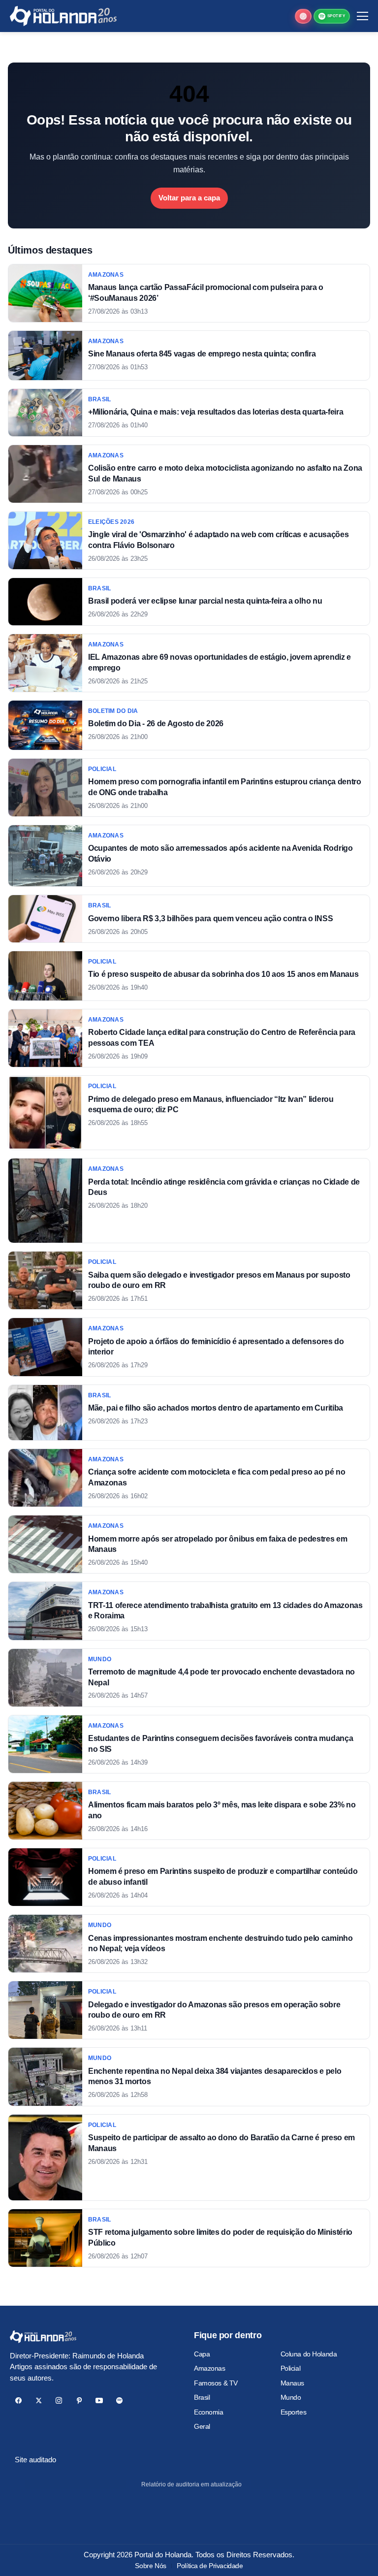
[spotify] (119, 2400)
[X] (39, 2400)
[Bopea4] (63, 16)
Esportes (294, 2412)
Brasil (202, 2397)
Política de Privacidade (210, 2566)
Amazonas (210, 2368)
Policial (291, 2368)
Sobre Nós (150, 2566)
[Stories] (303, 16)
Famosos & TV (216, 2383)
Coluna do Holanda (309, 2354)
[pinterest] (79, 2400)
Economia (209, 2412)
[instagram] (59, 2400)
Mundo (291, 2397)
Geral (202, 2426)
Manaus (292, 2383)
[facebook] (18, 2400)
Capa (202, 2354)
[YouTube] (99, 2400)
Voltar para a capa (189, 198)
